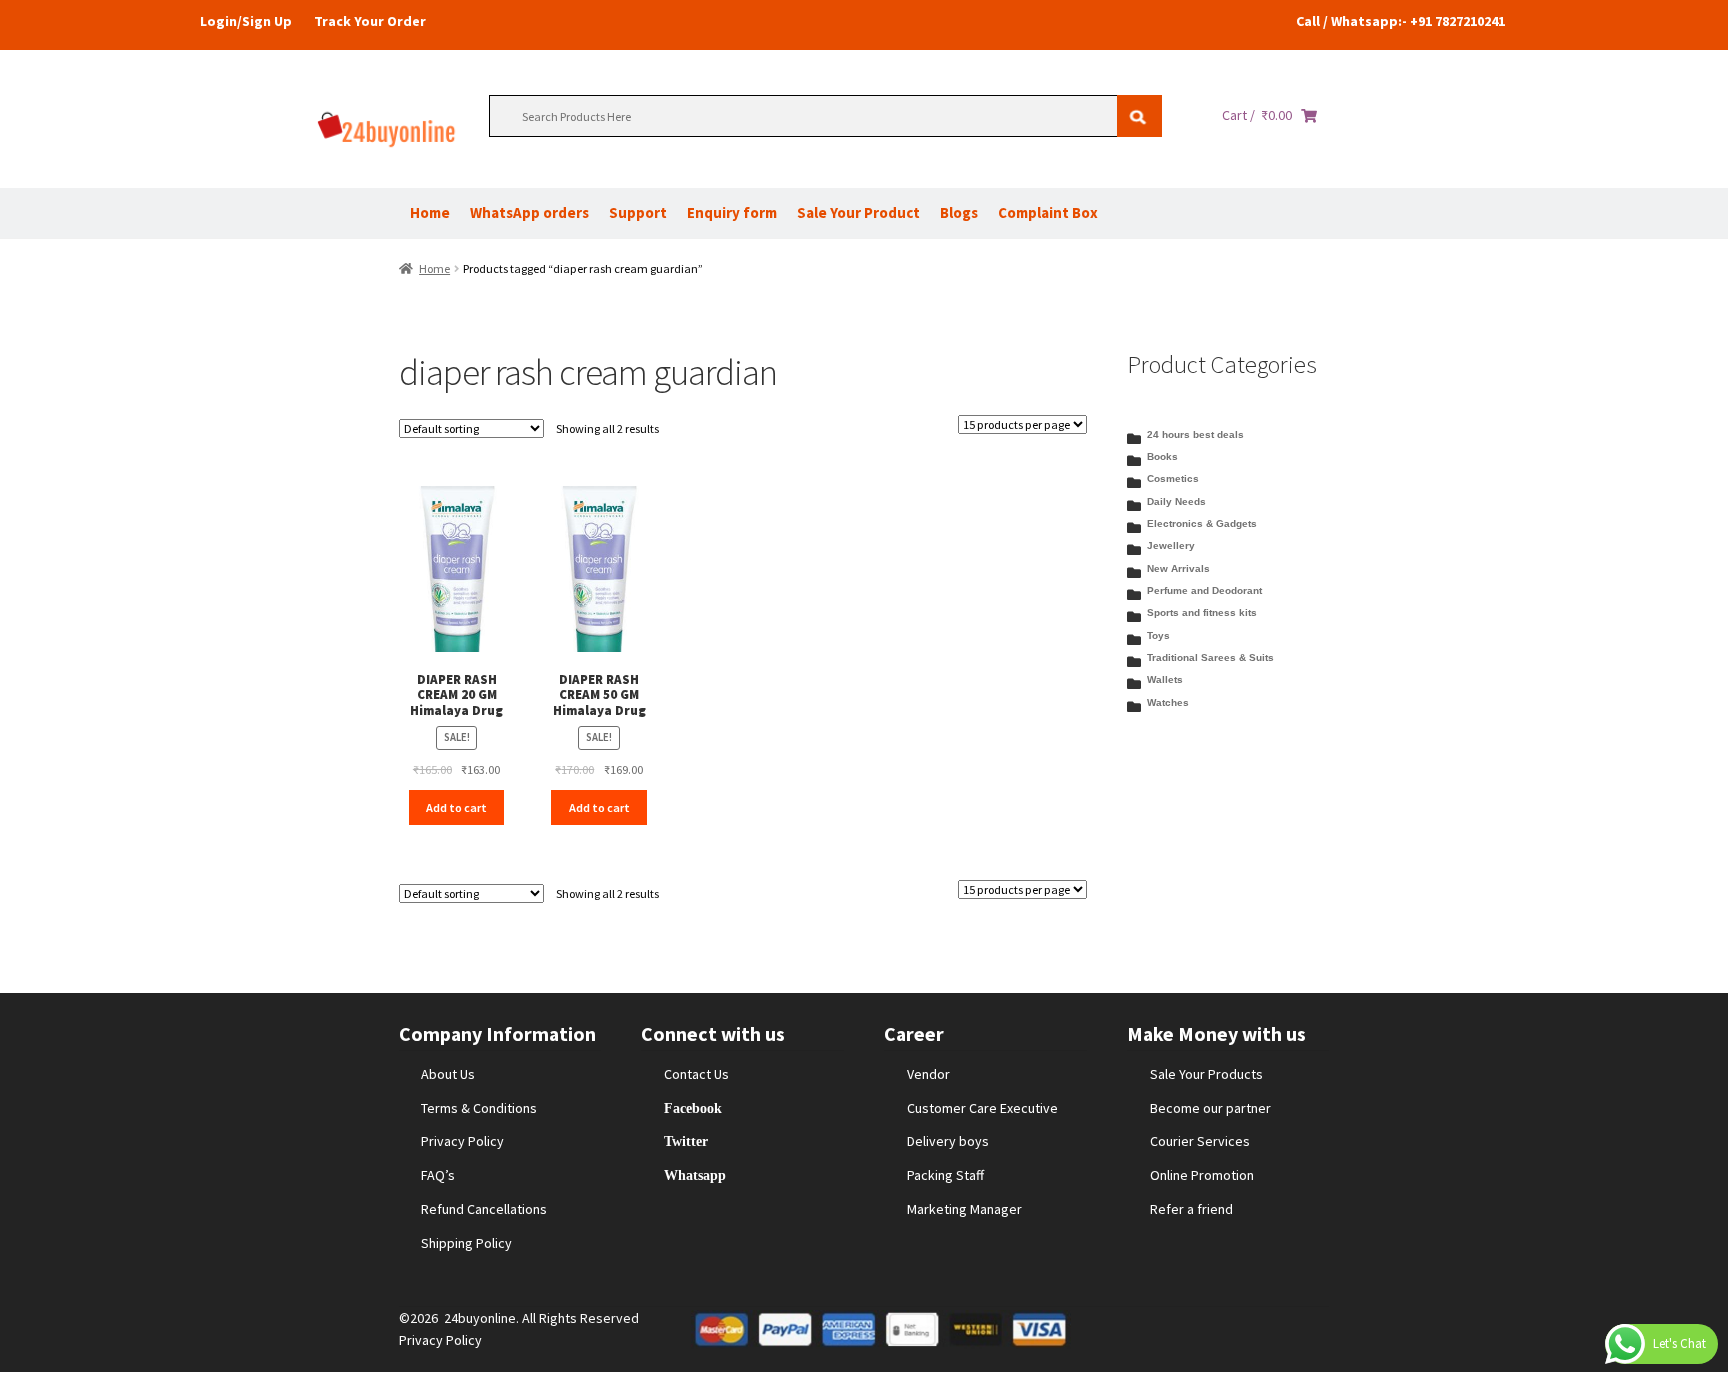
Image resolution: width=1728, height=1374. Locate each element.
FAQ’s (438, 1175)
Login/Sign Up (246, 21)
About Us (448, 1074)
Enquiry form (732, 212)
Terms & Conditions (479, 1108)
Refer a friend (1191, 1209)
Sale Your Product (858, 212)
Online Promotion (1202, 1175)
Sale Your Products (1206, 1074)
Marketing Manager (964, 1209)
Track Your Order (370, 21)
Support (638, 212)
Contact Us (696, 1074)
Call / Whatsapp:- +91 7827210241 (1400, 21)
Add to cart (456, 807)
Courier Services (1200, 1141)
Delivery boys (948, 1141)
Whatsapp (695, 1175)
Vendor (928, 1074)
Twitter (686, 1141)
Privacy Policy (462, 1141)
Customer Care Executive (982, 1108)
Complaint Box (1048, 212)
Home (430, 212)
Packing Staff (945, 1175)
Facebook (693, 1108)
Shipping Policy (466, 1243)
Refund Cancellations (484, 1209)
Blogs (959, 212)
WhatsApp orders (529, 212)
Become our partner (1210, 1108)
